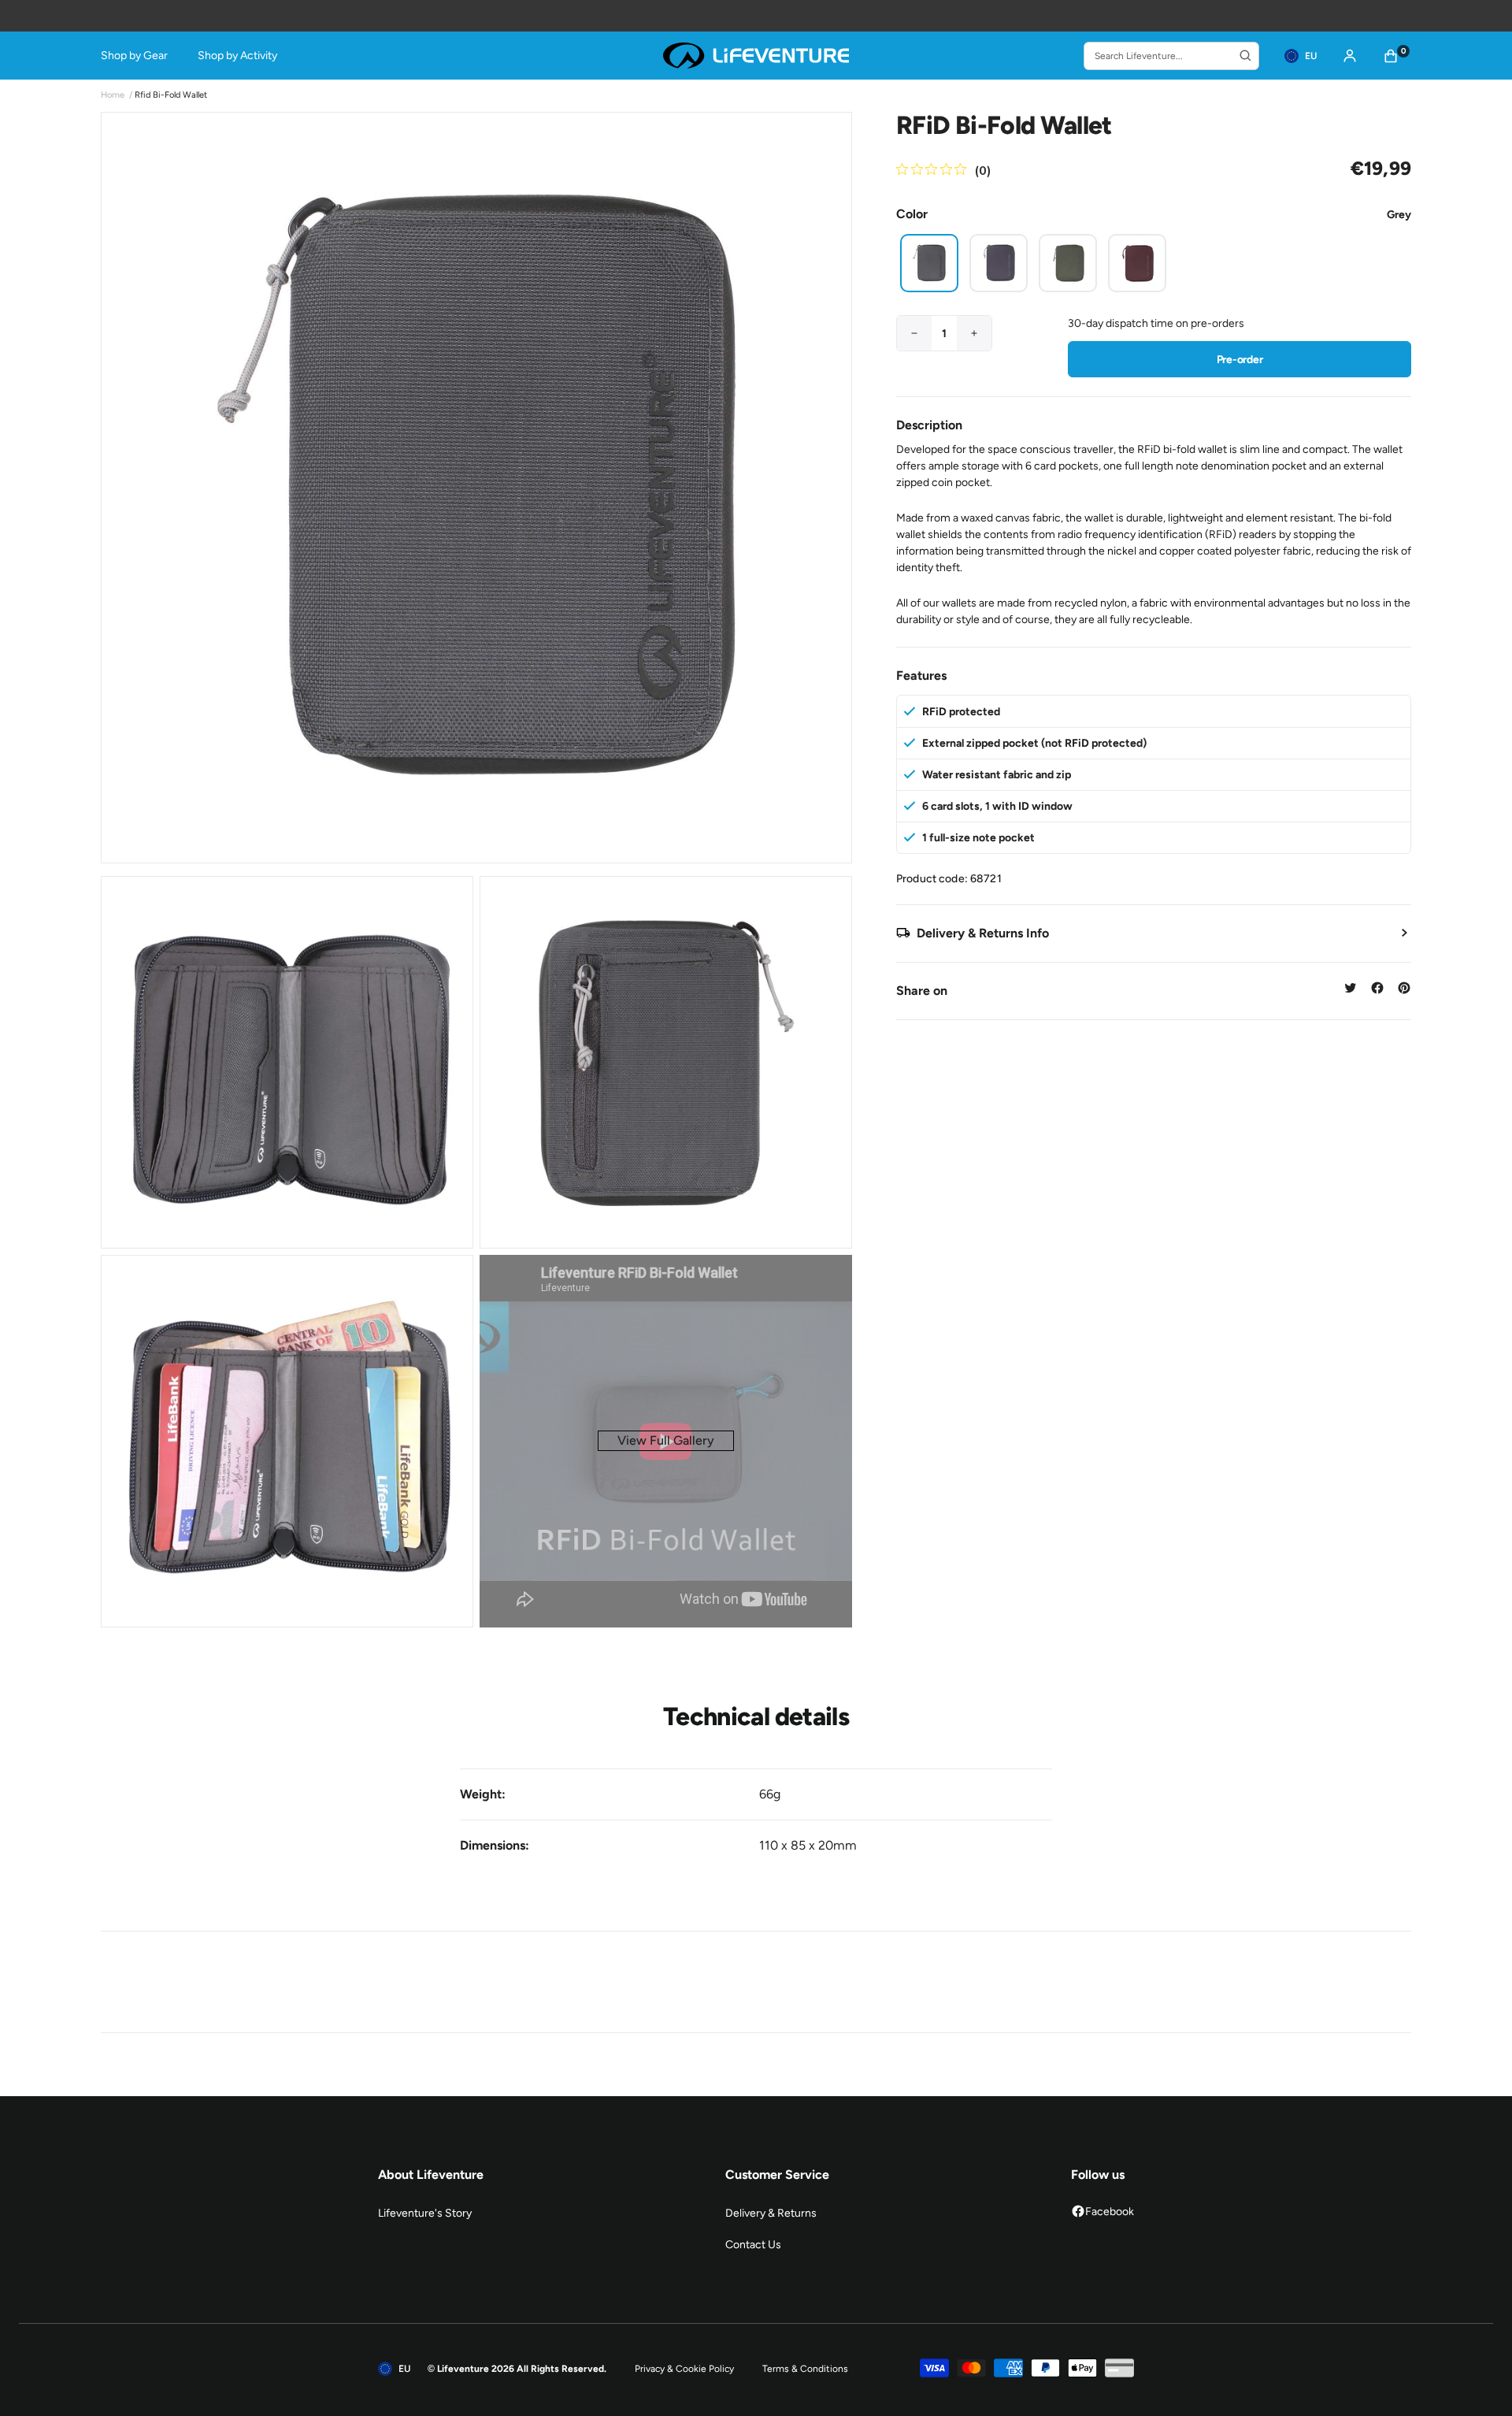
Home (113, 95)
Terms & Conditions (805, 2369)
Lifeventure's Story (425, 2213)
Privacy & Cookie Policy (684, 2369)
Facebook (1110, 2212)
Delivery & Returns (771, 2213)
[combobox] (1171, 56)
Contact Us (753, 2245)
